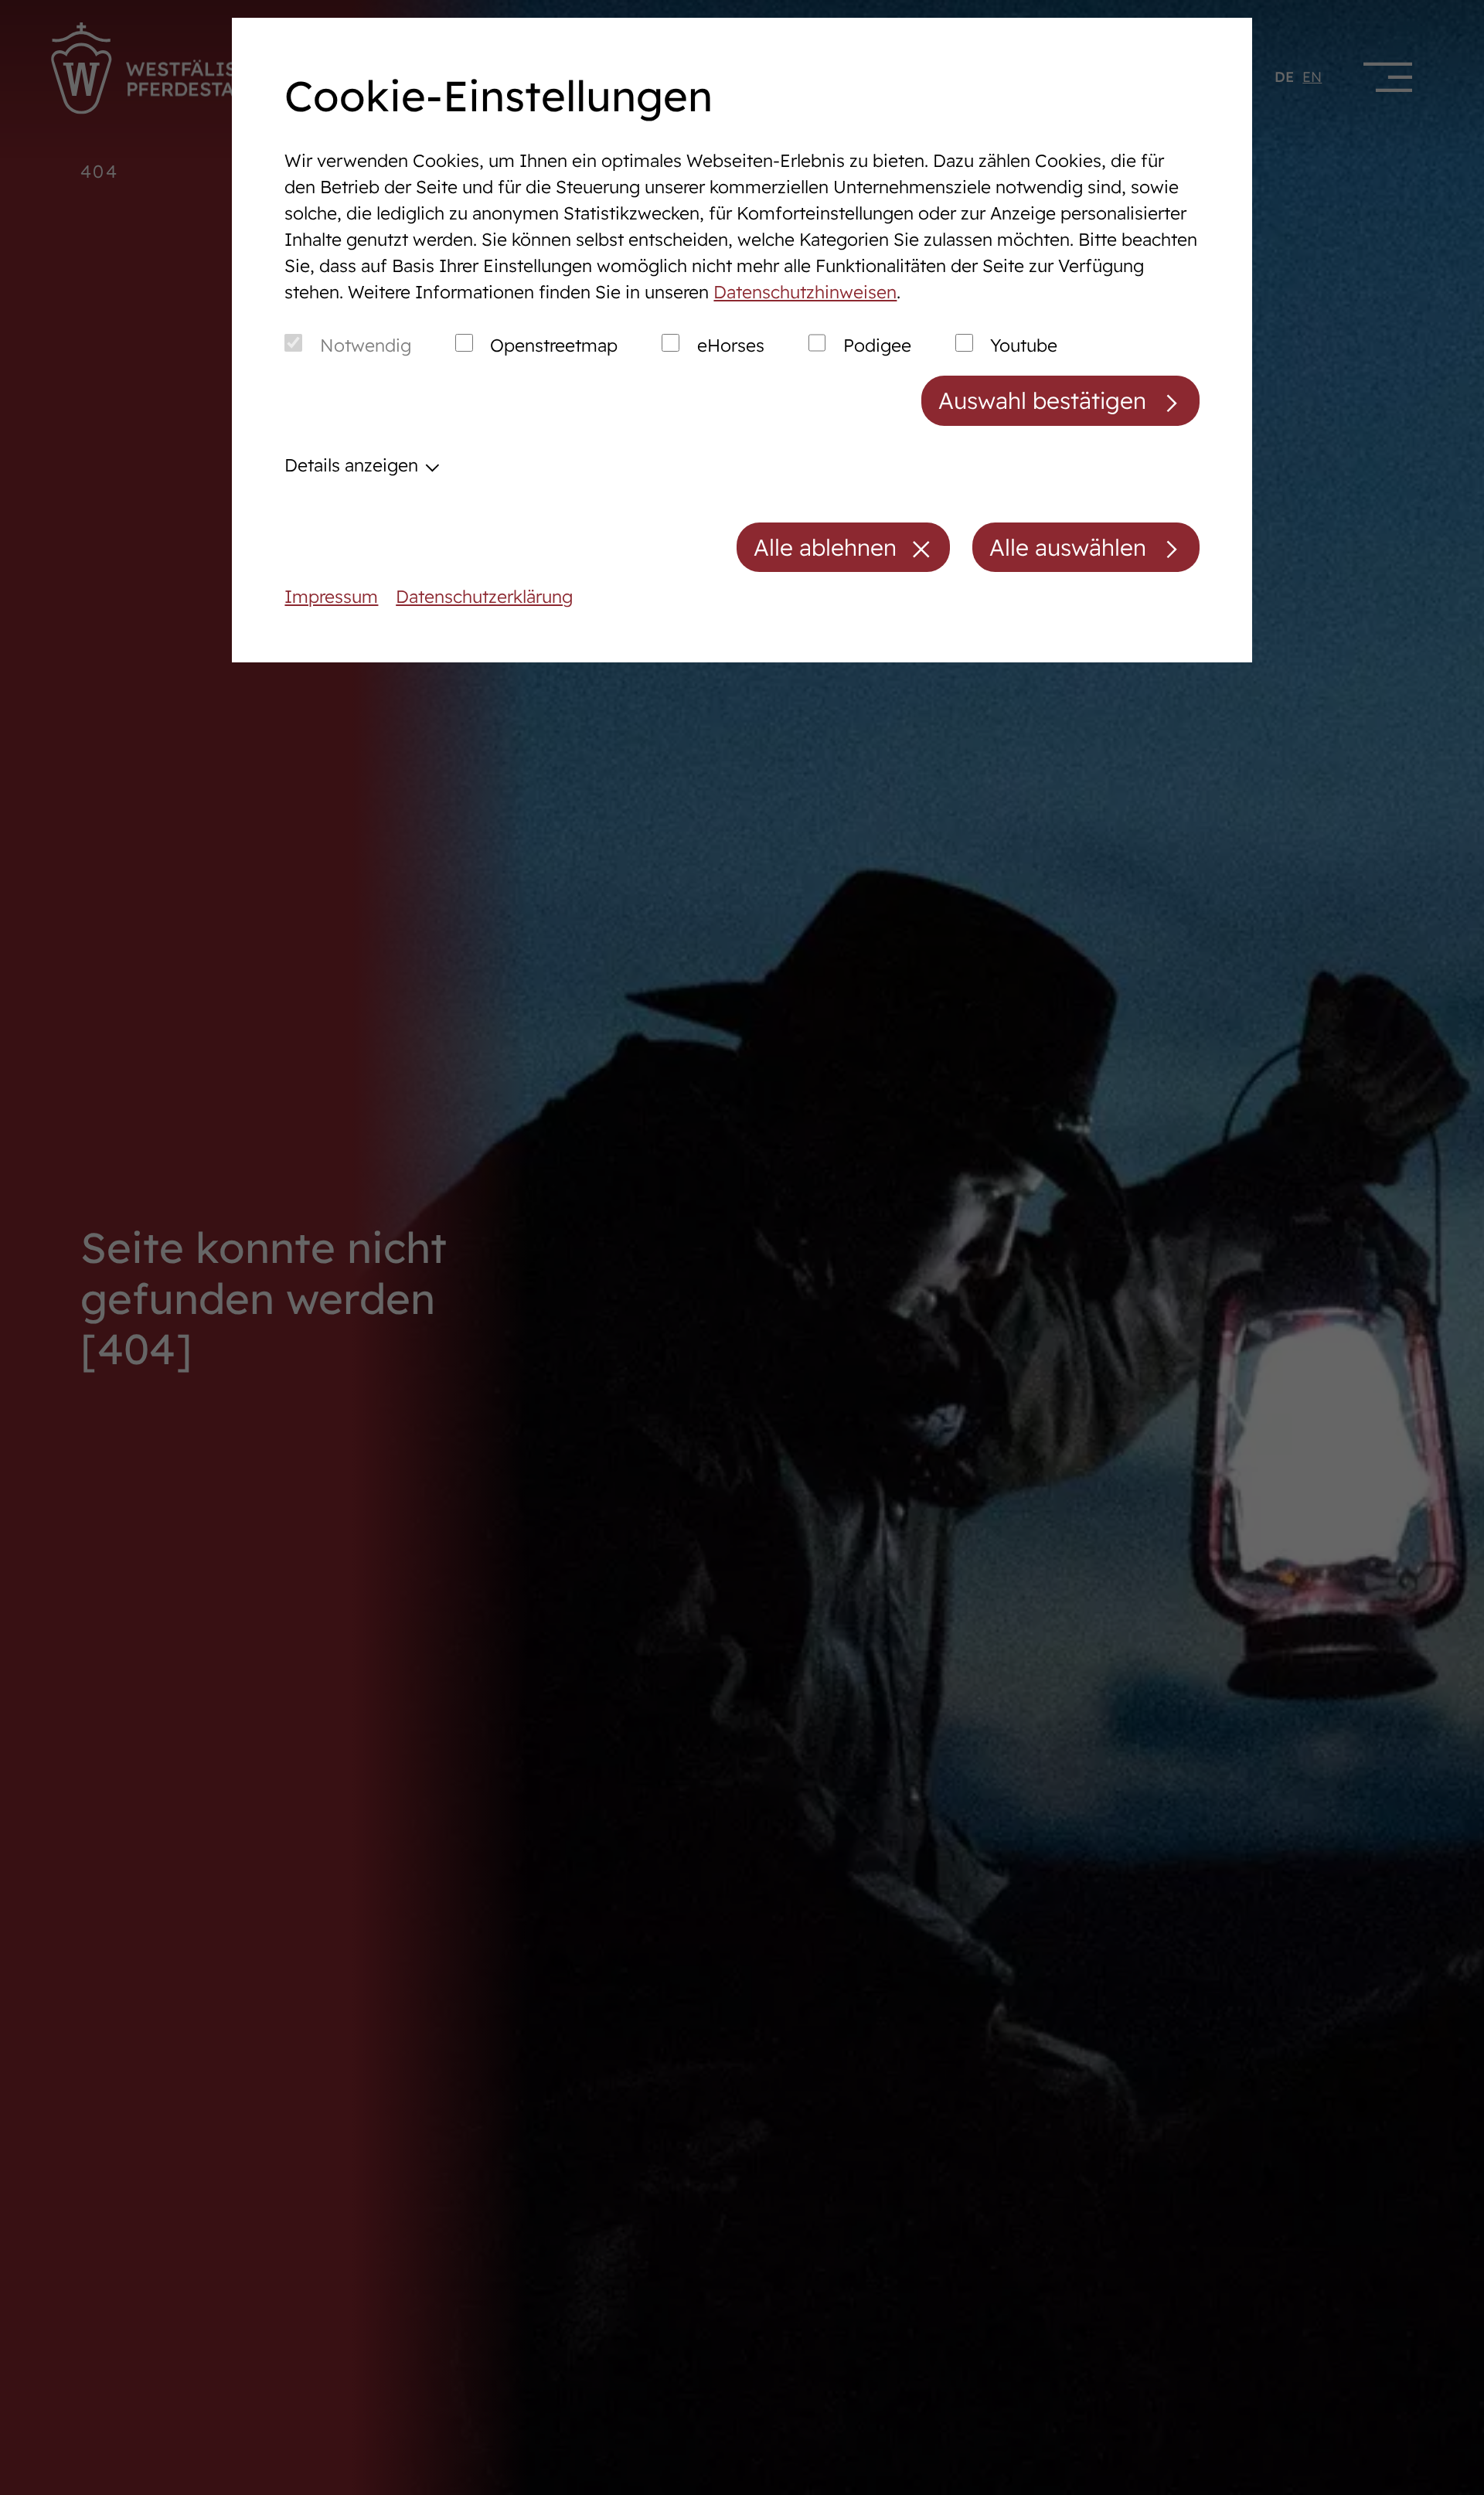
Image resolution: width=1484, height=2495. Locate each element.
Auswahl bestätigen (1042, 400)
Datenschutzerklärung (484, 596)
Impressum (331, 596)
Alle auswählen (1068, 547)
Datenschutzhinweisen (805, 292)
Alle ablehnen (825, 547)
